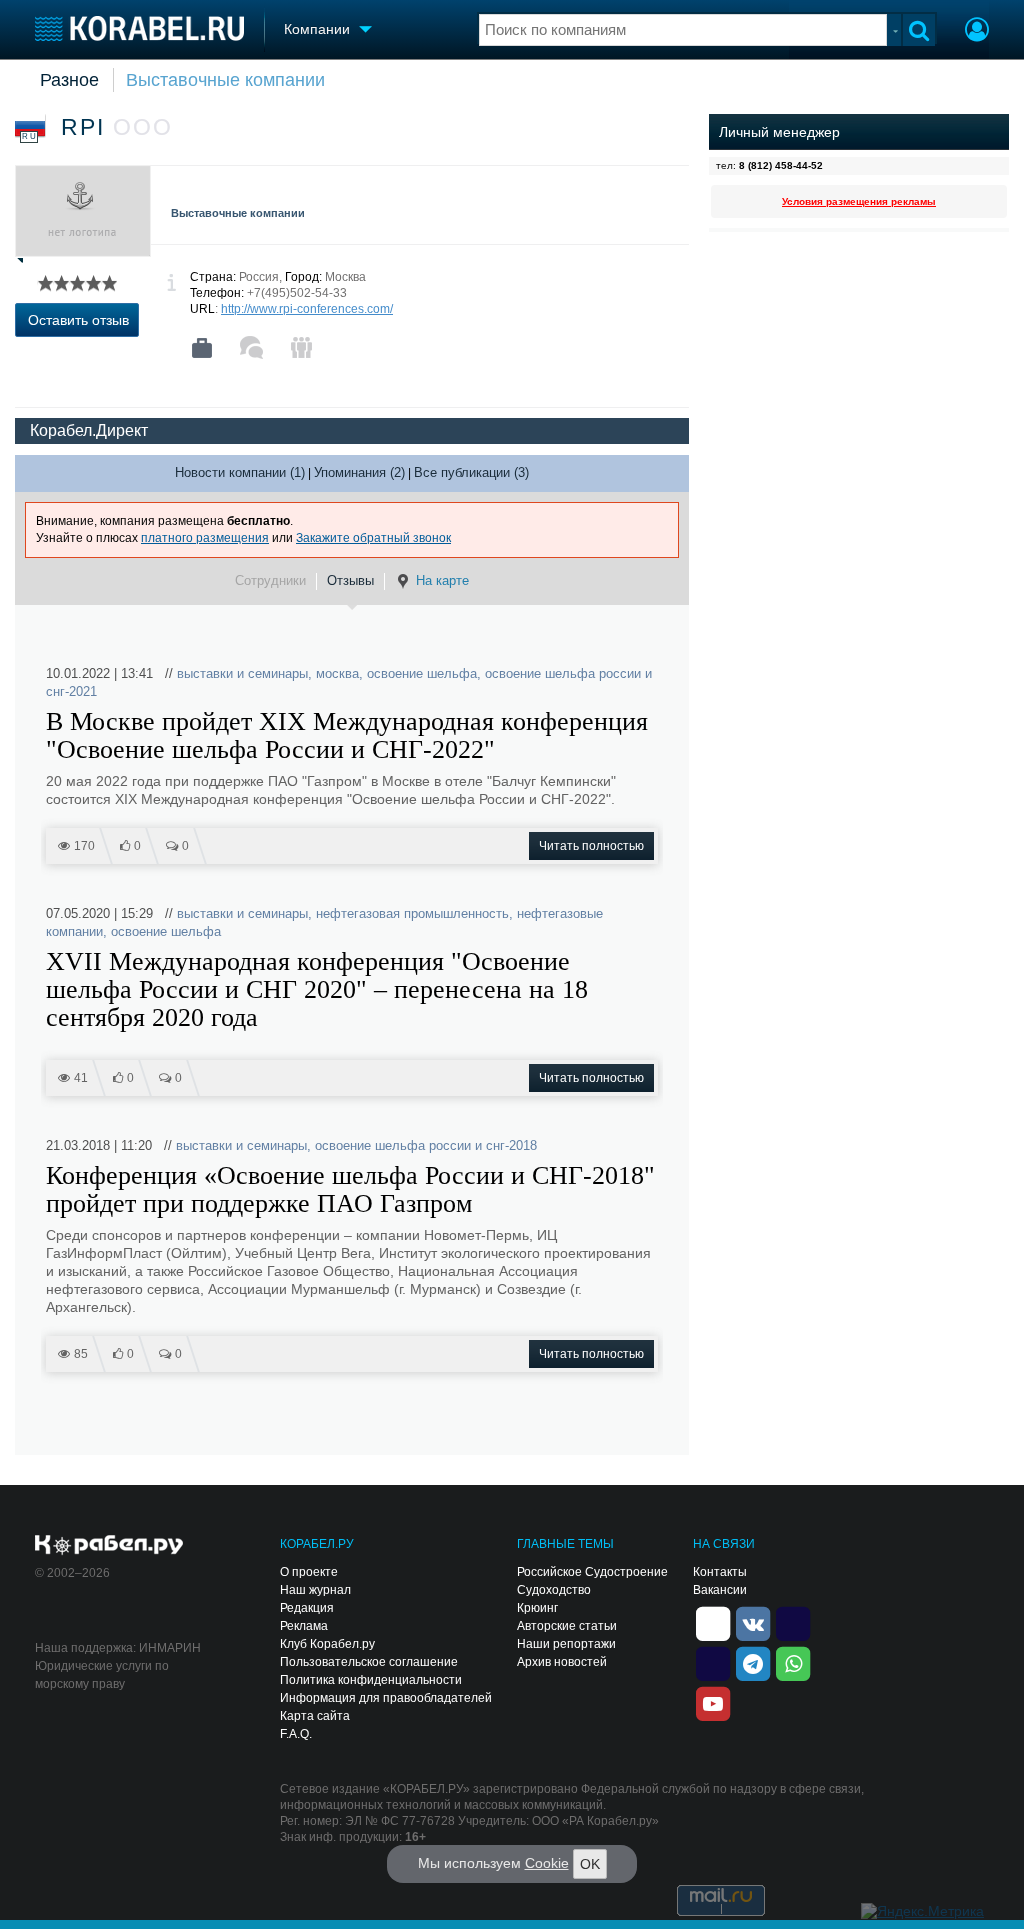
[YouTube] (713, 1702)
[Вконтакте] (753, 1622)
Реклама (304, 1626)
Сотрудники (270, 580)
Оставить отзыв (78, 320)
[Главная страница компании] (202, 348)
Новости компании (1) (240, 472)
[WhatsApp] (793, 1662)
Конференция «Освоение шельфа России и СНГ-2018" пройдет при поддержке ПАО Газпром (350, 1190)
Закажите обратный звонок (373, 538)
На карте (442, 580)
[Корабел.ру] (109, 1546)
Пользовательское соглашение (369, 1662)
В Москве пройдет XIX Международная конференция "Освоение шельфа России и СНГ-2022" (347, 736)
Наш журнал (315, 1590)
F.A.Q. (296, 1734)
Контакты (720, 1572)
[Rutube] (793, 1622)
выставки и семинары (242, 673)
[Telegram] (753, 1662)
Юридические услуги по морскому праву (102, 1675)
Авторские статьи (567, 1626)
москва (337, 673)
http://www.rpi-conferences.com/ (307, 309)
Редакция (307, 1608)
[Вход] (977, 32)
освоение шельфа (422, 673)
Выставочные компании (225, 80)
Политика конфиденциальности (371, 1680)
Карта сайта (315, 1716)
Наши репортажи (566, 1644)
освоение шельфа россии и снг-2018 (426, 1145)
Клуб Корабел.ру (327, 1644)
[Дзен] (713, 1622)
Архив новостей (562, 1662)
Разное (69, 80)
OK (590, 1864)
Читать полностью (591, 846)
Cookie (547, 1863)
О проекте (309, 1572)
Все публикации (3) (471, 472)
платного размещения (205, 538)
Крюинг (537, 1608)
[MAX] (713, 1662)
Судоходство (554, 1590)
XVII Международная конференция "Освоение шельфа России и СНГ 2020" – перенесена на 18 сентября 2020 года (317, 990)
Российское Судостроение (592, 1572)
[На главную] (139, 28)
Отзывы (350, 580)
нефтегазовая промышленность (412, 913)
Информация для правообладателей (386, 1698)
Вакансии (720, 1590)
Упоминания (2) (359, 472)
